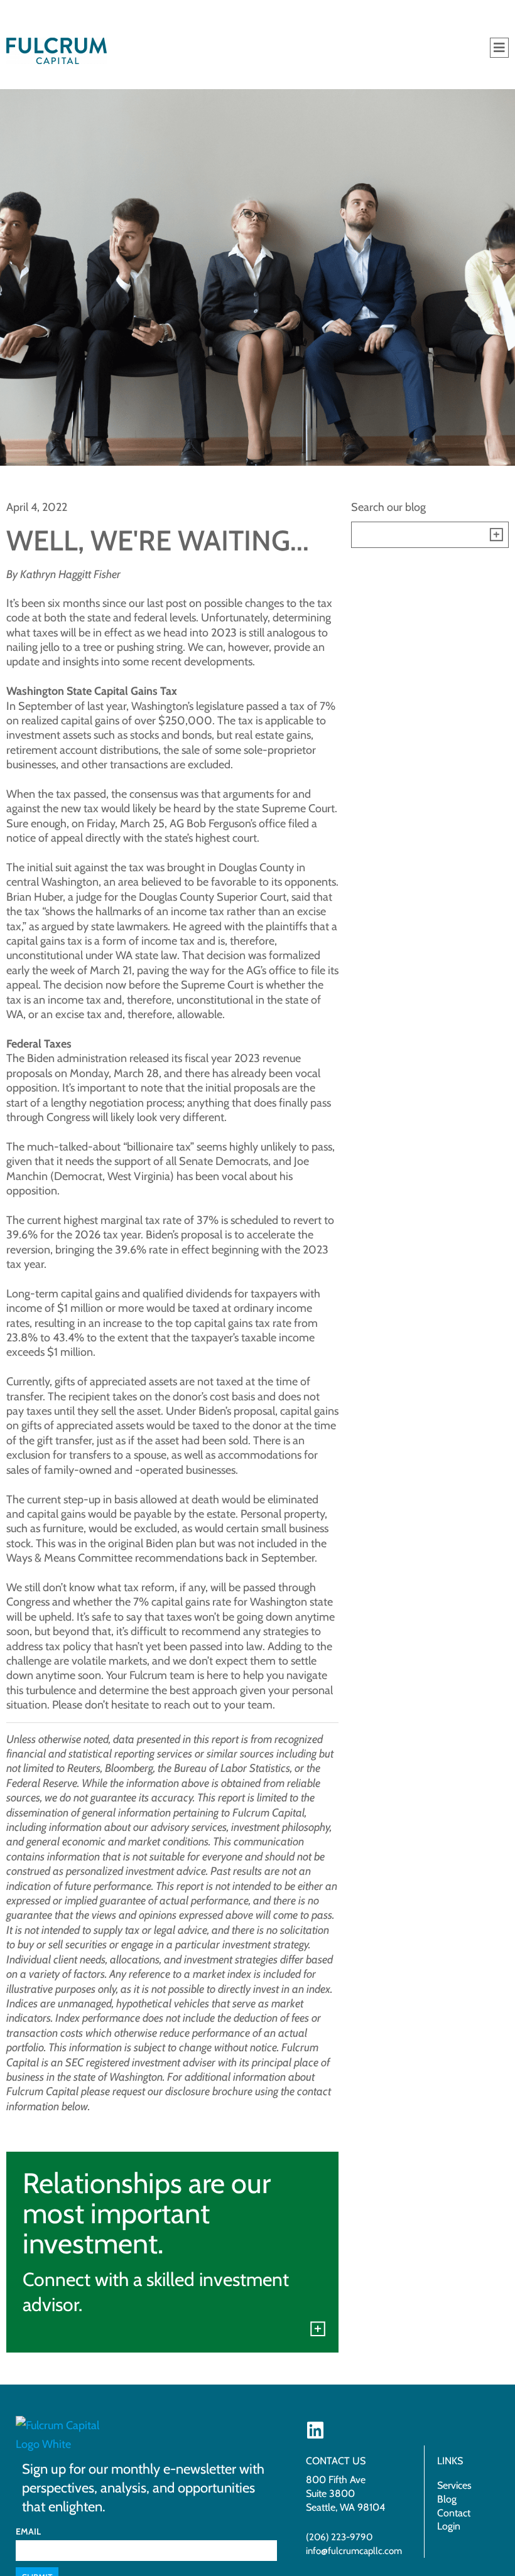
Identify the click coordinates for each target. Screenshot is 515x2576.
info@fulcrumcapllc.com (354, 2551)
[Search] (496, 535)
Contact (454, 2513)
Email (28, 2531)
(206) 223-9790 (339, 2537)
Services (454, 2485)
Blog (447, 2499)
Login (449, 2526)
